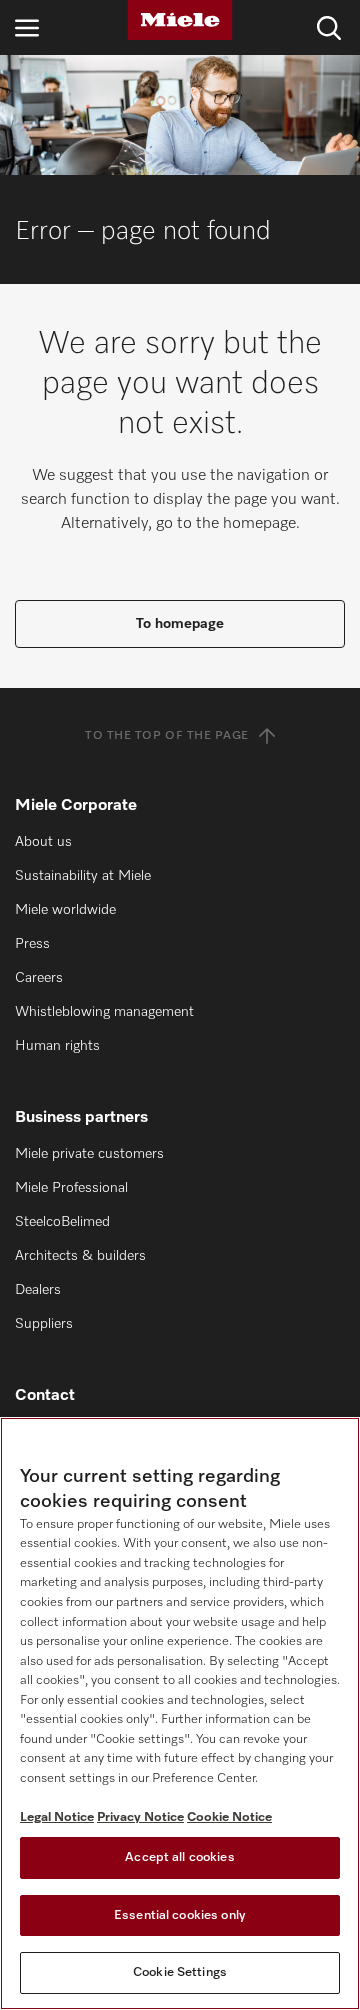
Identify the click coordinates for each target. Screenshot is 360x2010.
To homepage (180, 624)
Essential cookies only (180, 1915)
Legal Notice (57, 1817)
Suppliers (44, 1324)
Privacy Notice (140, 1817)
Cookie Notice (229, 1817)
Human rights (57, 1046)
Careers (39, 978)
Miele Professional (71, 1188)
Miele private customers (89, 1154)
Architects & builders (80, 1256)
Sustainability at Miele (83, 876)
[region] (180, 1713)
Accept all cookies (179, 1857)
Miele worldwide (65, 910)
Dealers (38, 1290)
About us (43, 842)
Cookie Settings (180, 1972)
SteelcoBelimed (62, 1222)
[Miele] (180, 20)
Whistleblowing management (104, 1012)
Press (32, 944)
